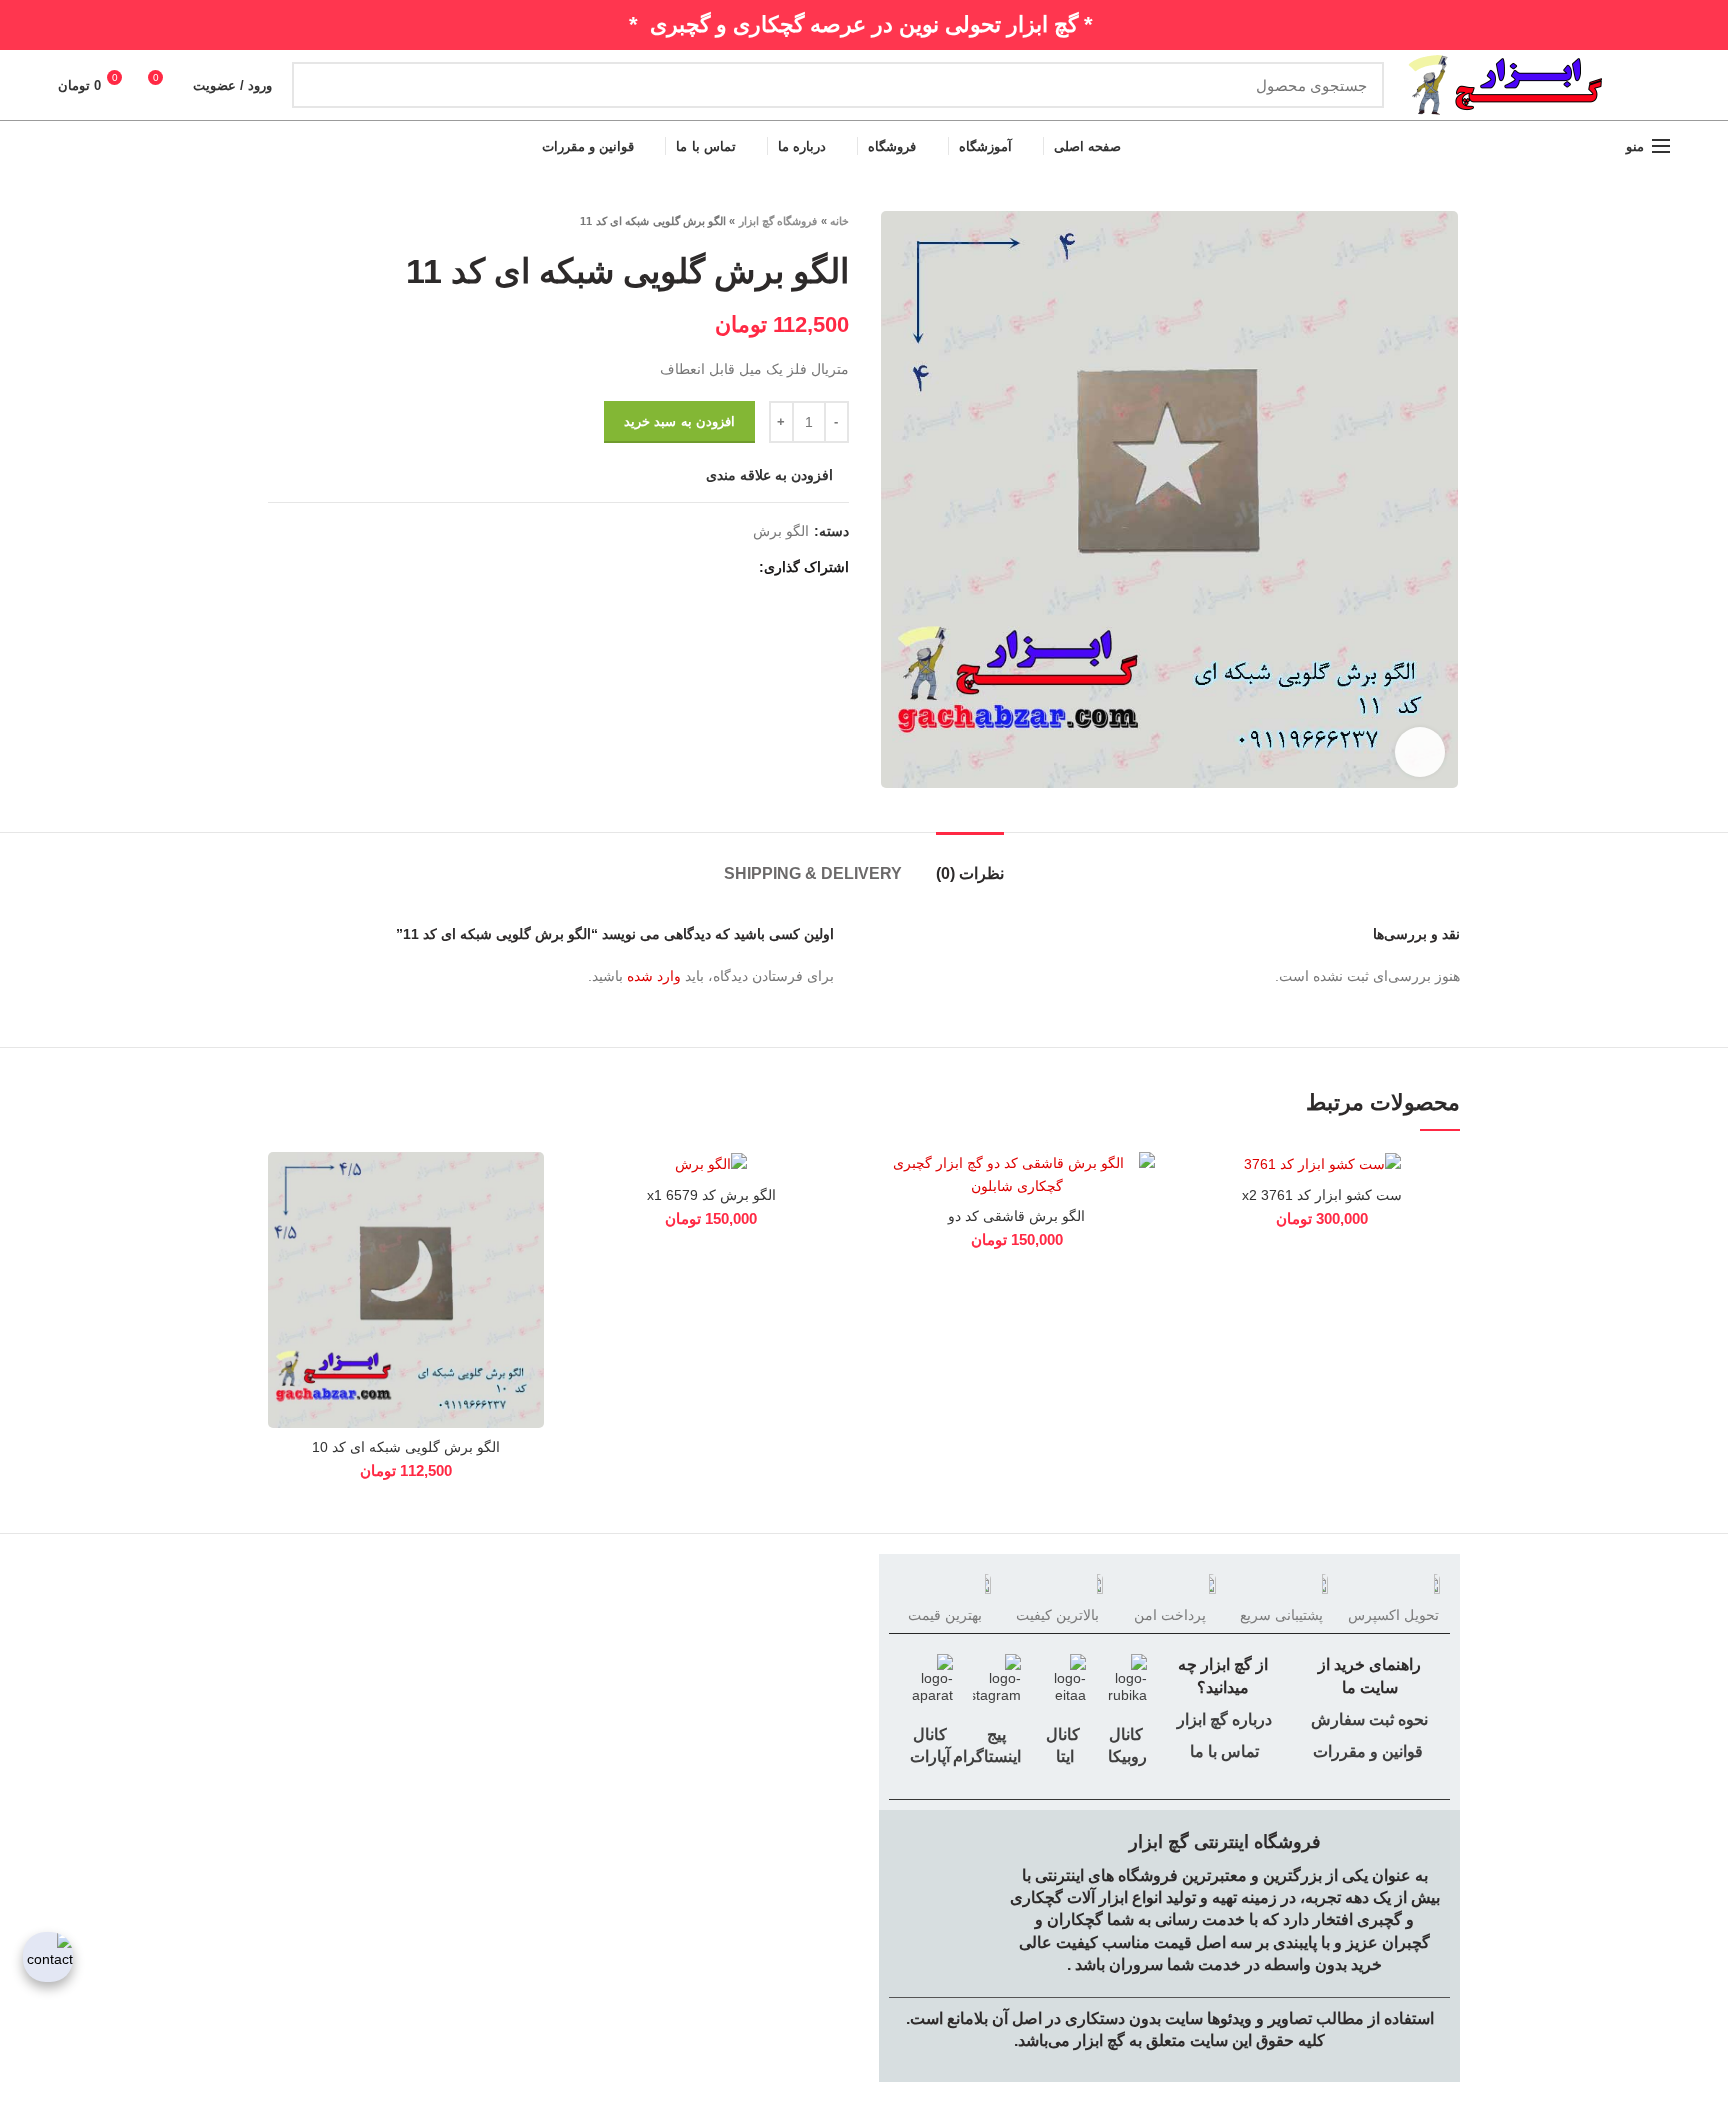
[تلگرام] (646, 567)
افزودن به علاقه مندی (769, 475)
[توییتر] (715, 567)
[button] (1200, 1229)
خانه (839, 221)
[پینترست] (692, 567)
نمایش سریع (283, 1274)
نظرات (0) (970, 873)
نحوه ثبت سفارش (1369, 1719)
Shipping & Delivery (813, 873)
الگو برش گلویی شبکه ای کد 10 (406, 1447)
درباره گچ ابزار (1222, 1719)
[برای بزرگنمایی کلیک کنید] (1420, 752)
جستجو (319, 85)
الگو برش (781, 531)
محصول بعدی (278, 221)
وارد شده (654, 976)
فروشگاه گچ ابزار (778, 221)
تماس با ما (1222, 1751)
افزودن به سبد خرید (679, 421)
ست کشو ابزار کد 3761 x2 (1322, 1195)
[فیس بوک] (738, 567)
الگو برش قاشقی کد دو (1016, 1216)
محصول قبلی (318, 221)
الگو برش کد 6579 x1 (711, 1195)
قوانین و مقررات (1368, 1751)
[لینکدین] (669, 567)
